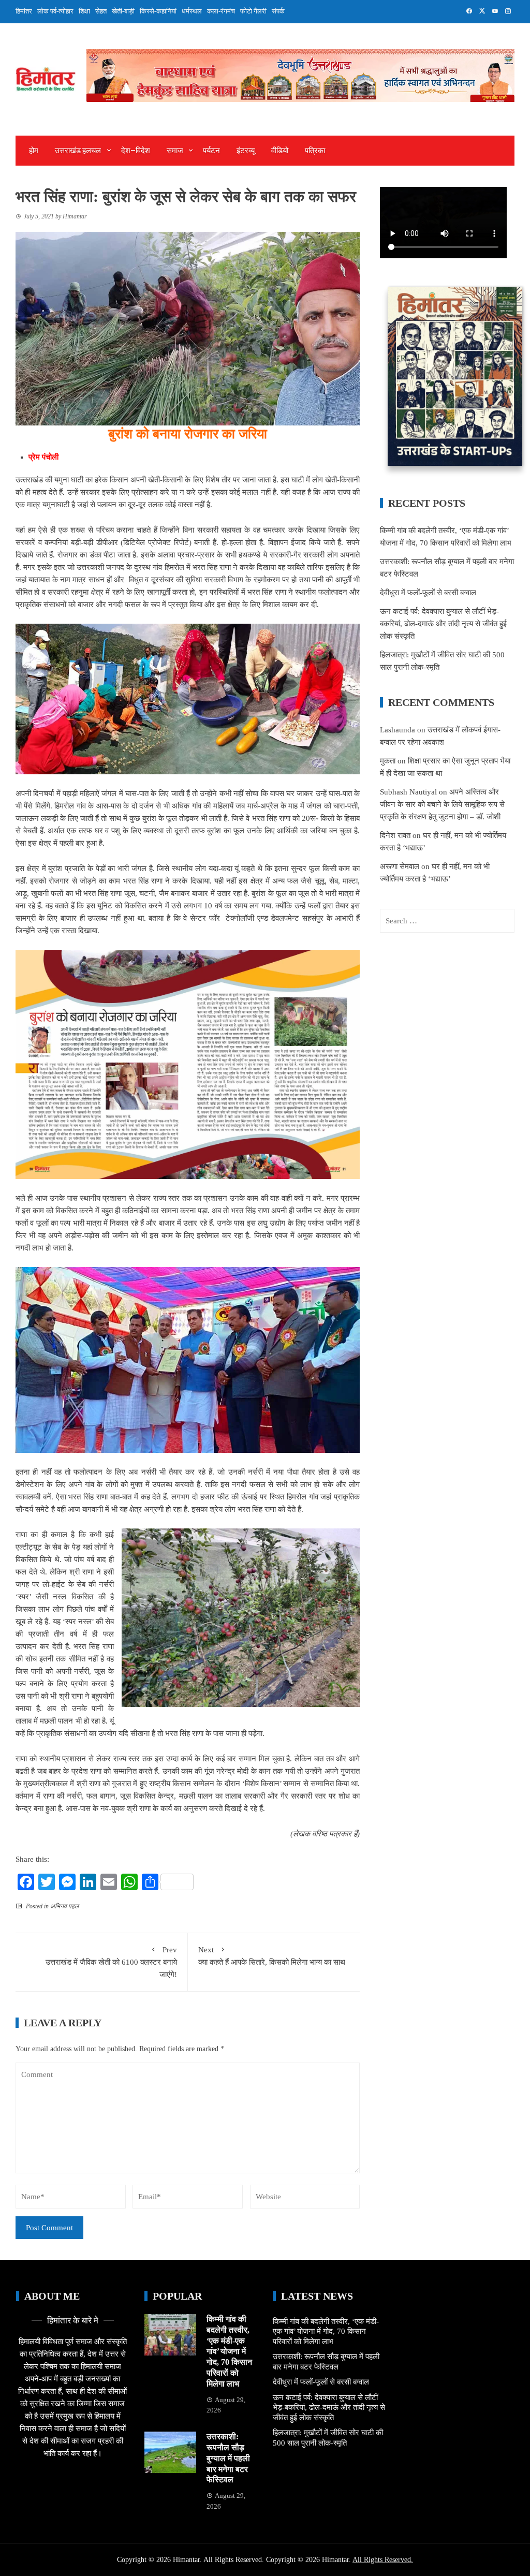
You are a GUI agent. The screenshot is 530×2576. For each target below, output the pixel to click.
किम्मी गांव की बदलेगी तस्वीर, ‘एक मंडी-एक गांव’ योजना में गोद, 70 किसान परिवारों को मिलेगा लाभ (229, 2351)
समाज (175, 151)
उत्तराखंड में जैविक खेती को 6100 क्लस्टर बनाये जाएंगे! (111, 1962)
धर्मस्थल (192, 11)
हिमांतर (24, 11)
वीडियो (280, 151)
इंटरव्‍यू (246, 151)
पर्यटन (211, 151)
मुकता (388, 761)
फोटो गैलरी (253, 11)
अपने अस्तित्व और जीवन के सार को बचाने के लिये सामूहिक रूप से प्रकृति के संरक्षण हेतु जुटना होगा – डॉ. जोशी (442, 804)
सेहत (101, 11)
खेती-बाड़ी (123, 11)
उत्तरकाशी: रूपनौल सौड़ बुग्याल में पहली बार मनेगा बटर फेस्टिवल (228, 2458)
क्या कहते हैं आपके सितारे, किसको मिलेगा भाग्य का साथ (272, 1956)
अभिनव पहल (64, 1906)
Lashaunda (397, 730)
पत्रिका (315, 151)
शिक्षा (84, 11)
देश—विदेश (136, 151)
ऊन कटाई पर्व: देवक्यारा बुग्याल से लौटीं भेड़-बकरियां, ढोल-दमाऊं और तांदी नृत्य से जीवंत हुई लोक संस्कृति (443, 624)
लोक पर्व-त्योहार (55, 11)
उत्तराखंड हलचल (78, 151)
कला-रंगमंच (221, 11)
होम (34, 151)
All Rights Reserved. (383, 2560)
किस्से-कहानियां (158, 11)
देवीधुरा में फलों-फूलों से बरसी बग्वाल (428, 593)
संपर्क (278, 11)
